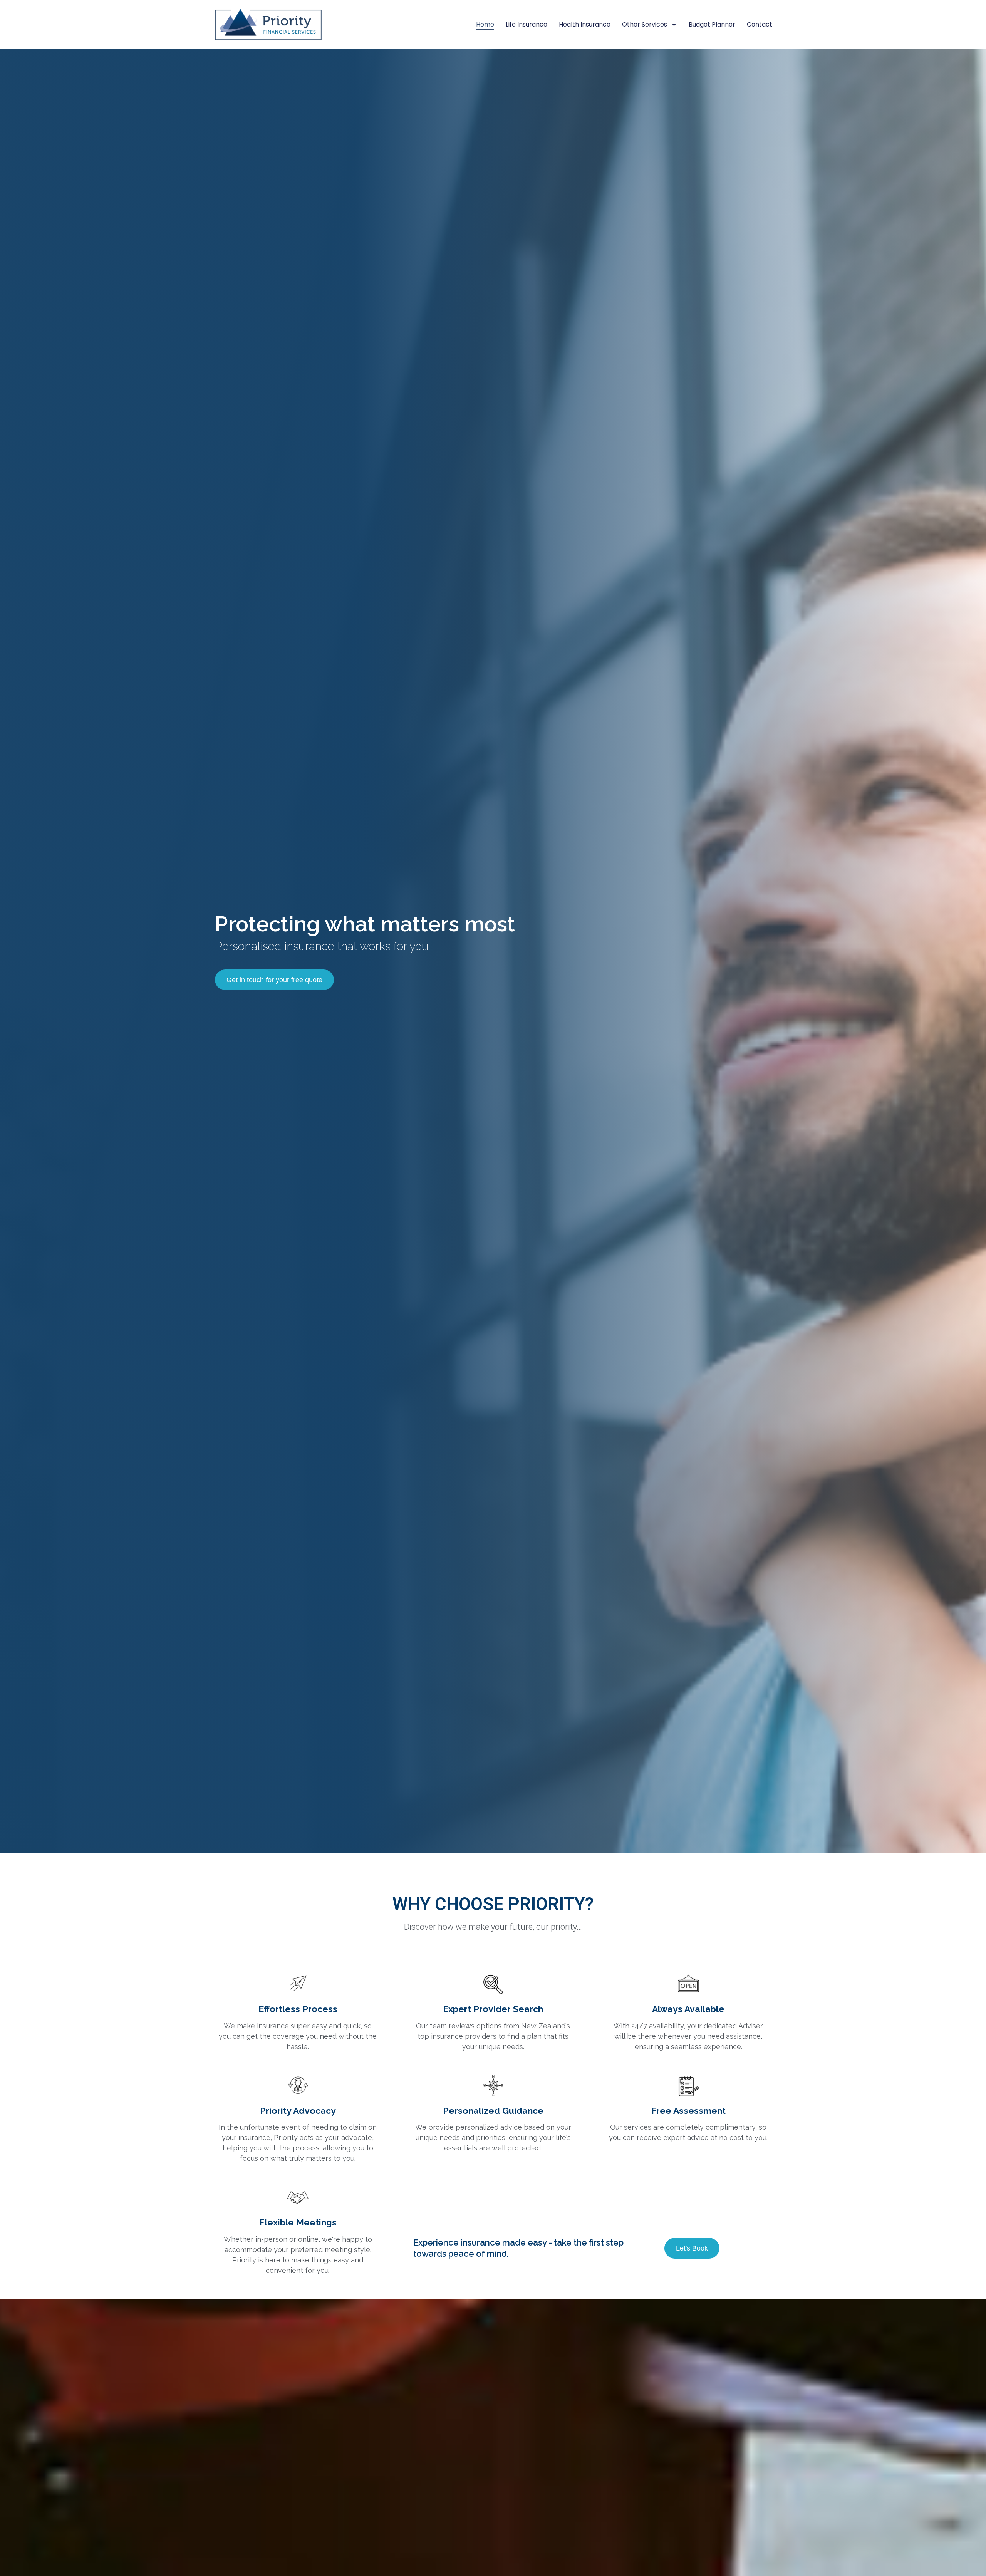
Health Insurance (585, 24)
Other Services (645, 24)
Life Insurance (527, 24)
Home (485, 24)
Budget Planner (712, 24)
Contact (760, 24)
